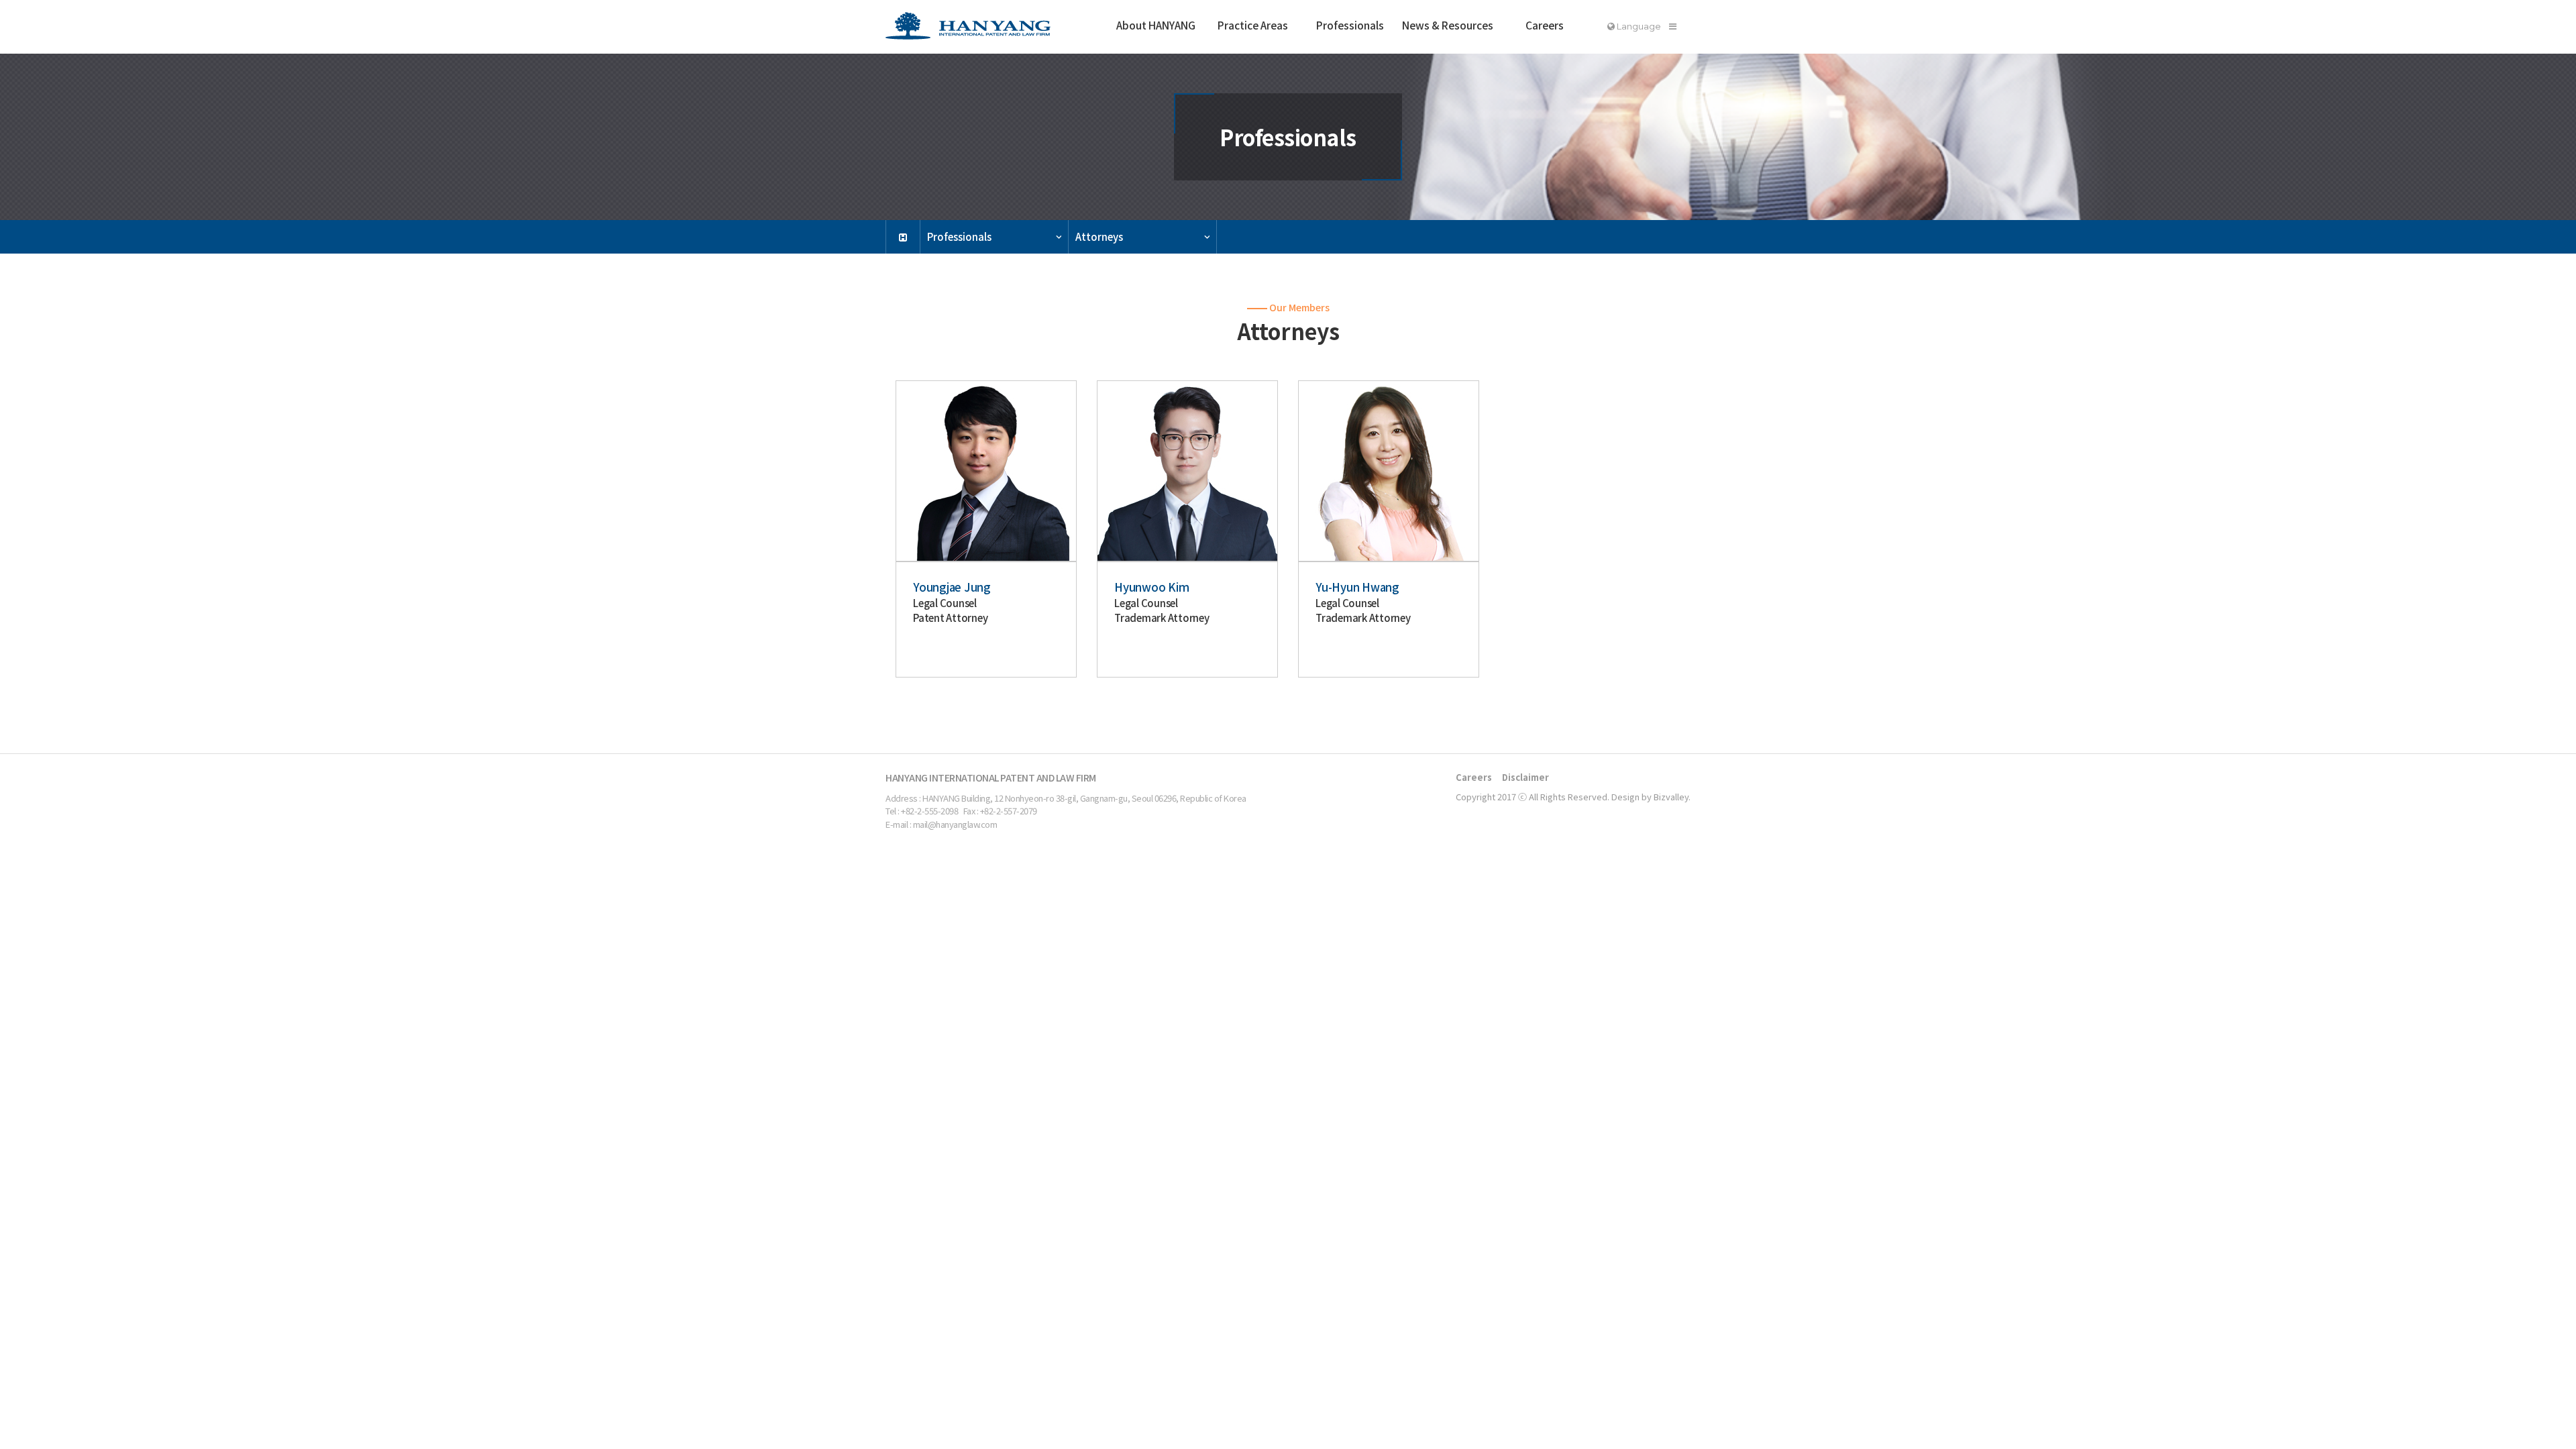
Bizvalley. (1672, 797)
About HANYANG (1156, 25)
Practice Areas (1253, 25)
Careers (1545, 25)
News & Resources (1448, 25)
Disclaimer (1525, 777)
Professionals (1350, 25)
